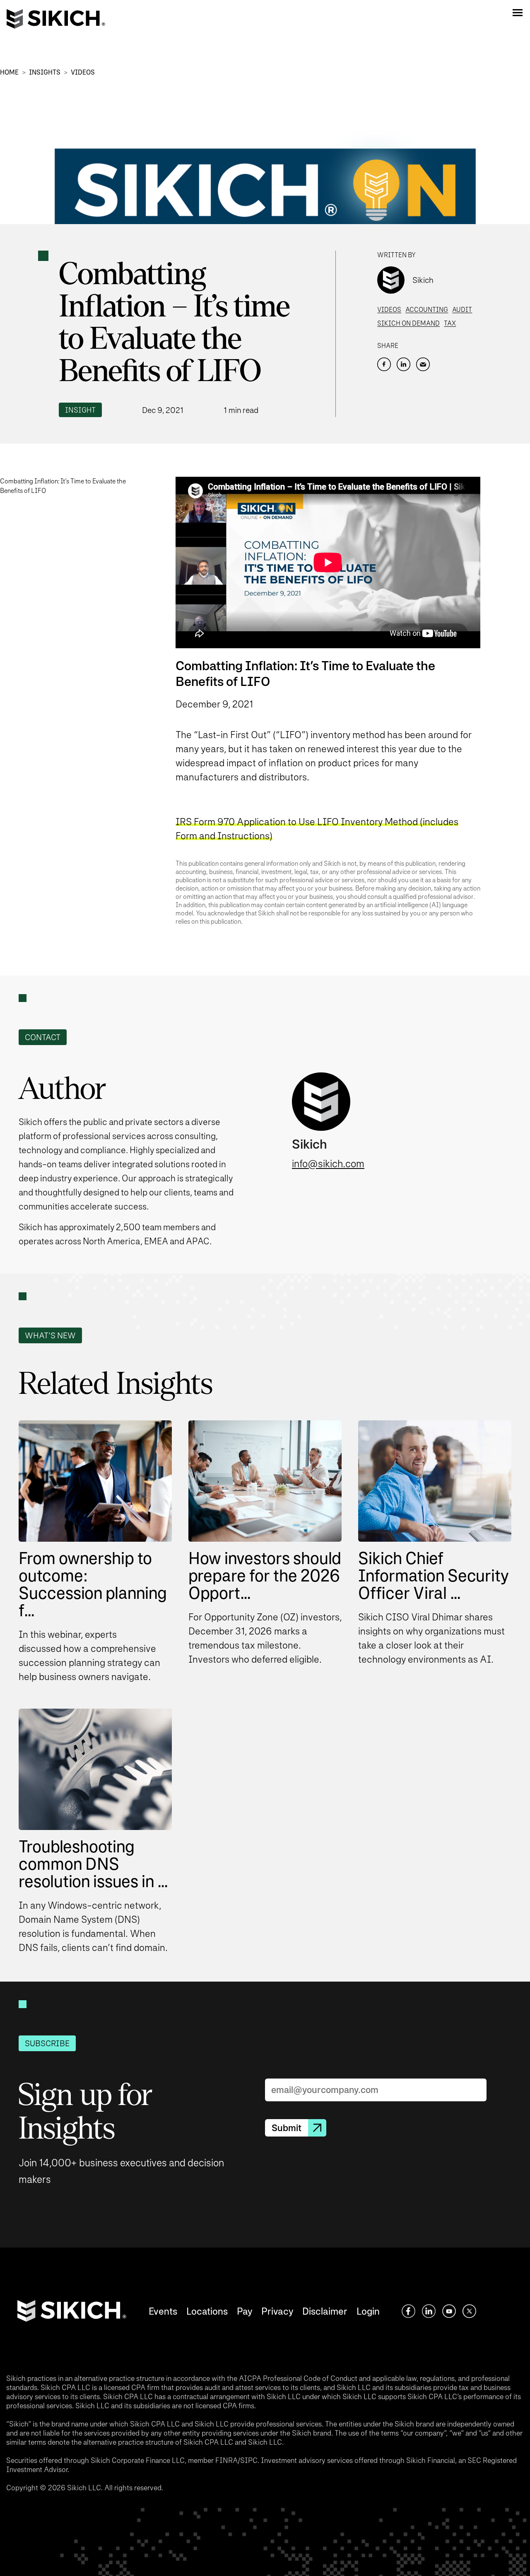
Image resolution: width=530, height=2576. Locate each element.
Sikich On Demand (408, 323)
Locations (207, 2311)
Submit (287, 2128)
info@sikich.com (328, 1164)
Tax (450, 323)
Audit (462, 310)
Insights (45, 72)
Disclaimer (325, 2311)
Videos (83, 72)
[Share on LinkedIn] (404, 364)
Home (9, 72)
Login (368, 2311)
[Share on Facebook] (384, 364)
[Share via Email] (423, 364)
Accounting (427, 310)
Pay (245, 2311)
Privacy (277, 2311)
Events (163, 2311)
